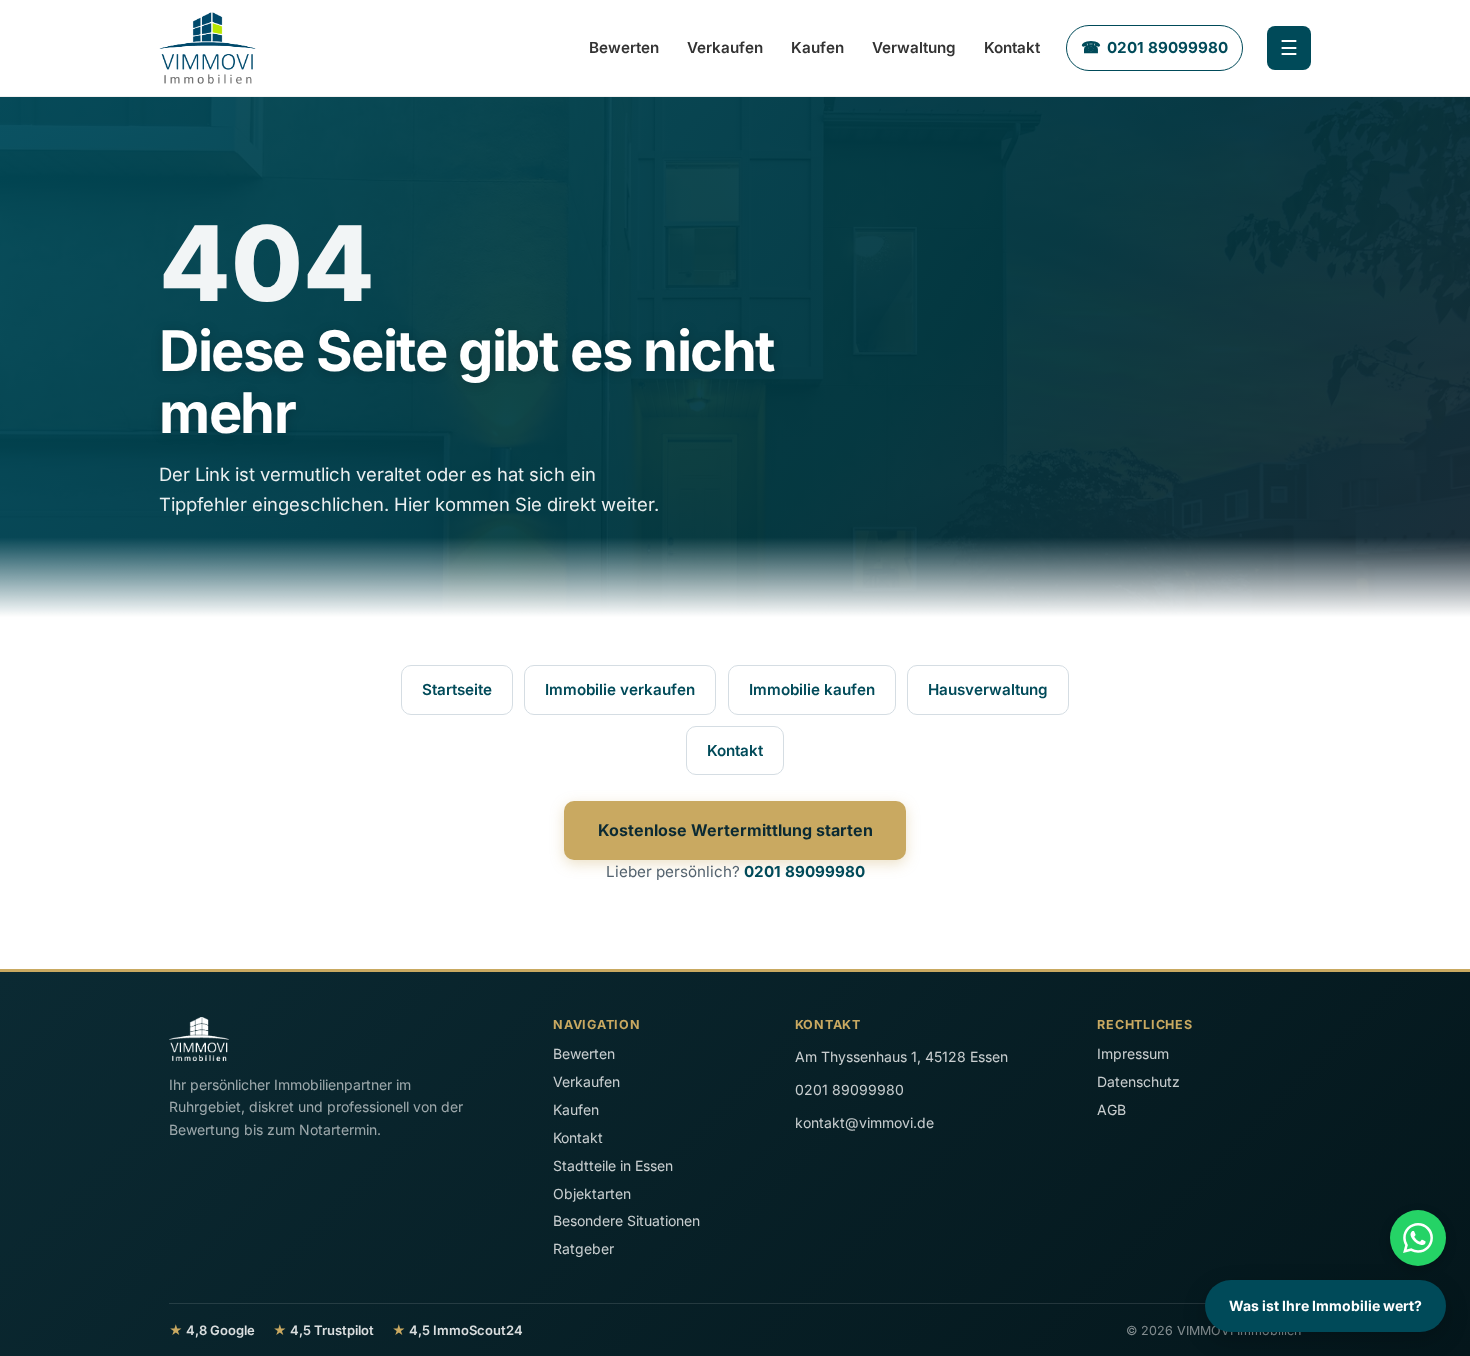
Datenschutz (1138, 1081)
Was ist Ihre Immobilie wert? (1325, 1305)
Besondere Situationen (626, 1220)
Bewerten (624, 47)
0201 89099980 (804, 871)
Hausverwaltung (988, 689)
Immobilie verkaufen (620, 689)
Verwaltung (914, 47)
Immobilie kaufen (812, 689)
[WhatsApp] (1418, 1238)
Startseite (457, 689)
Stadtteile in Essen (613, 1165)
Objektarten (592, 1193)
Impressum (1133, 1053)
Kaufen (817, 47)
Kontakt (1012, 47)
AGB (1111, 1109)
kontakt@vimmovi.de (864, 1122)
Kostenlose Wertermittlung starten (735, 830)
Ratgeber (583, 1248)
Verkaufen (725, 47)
